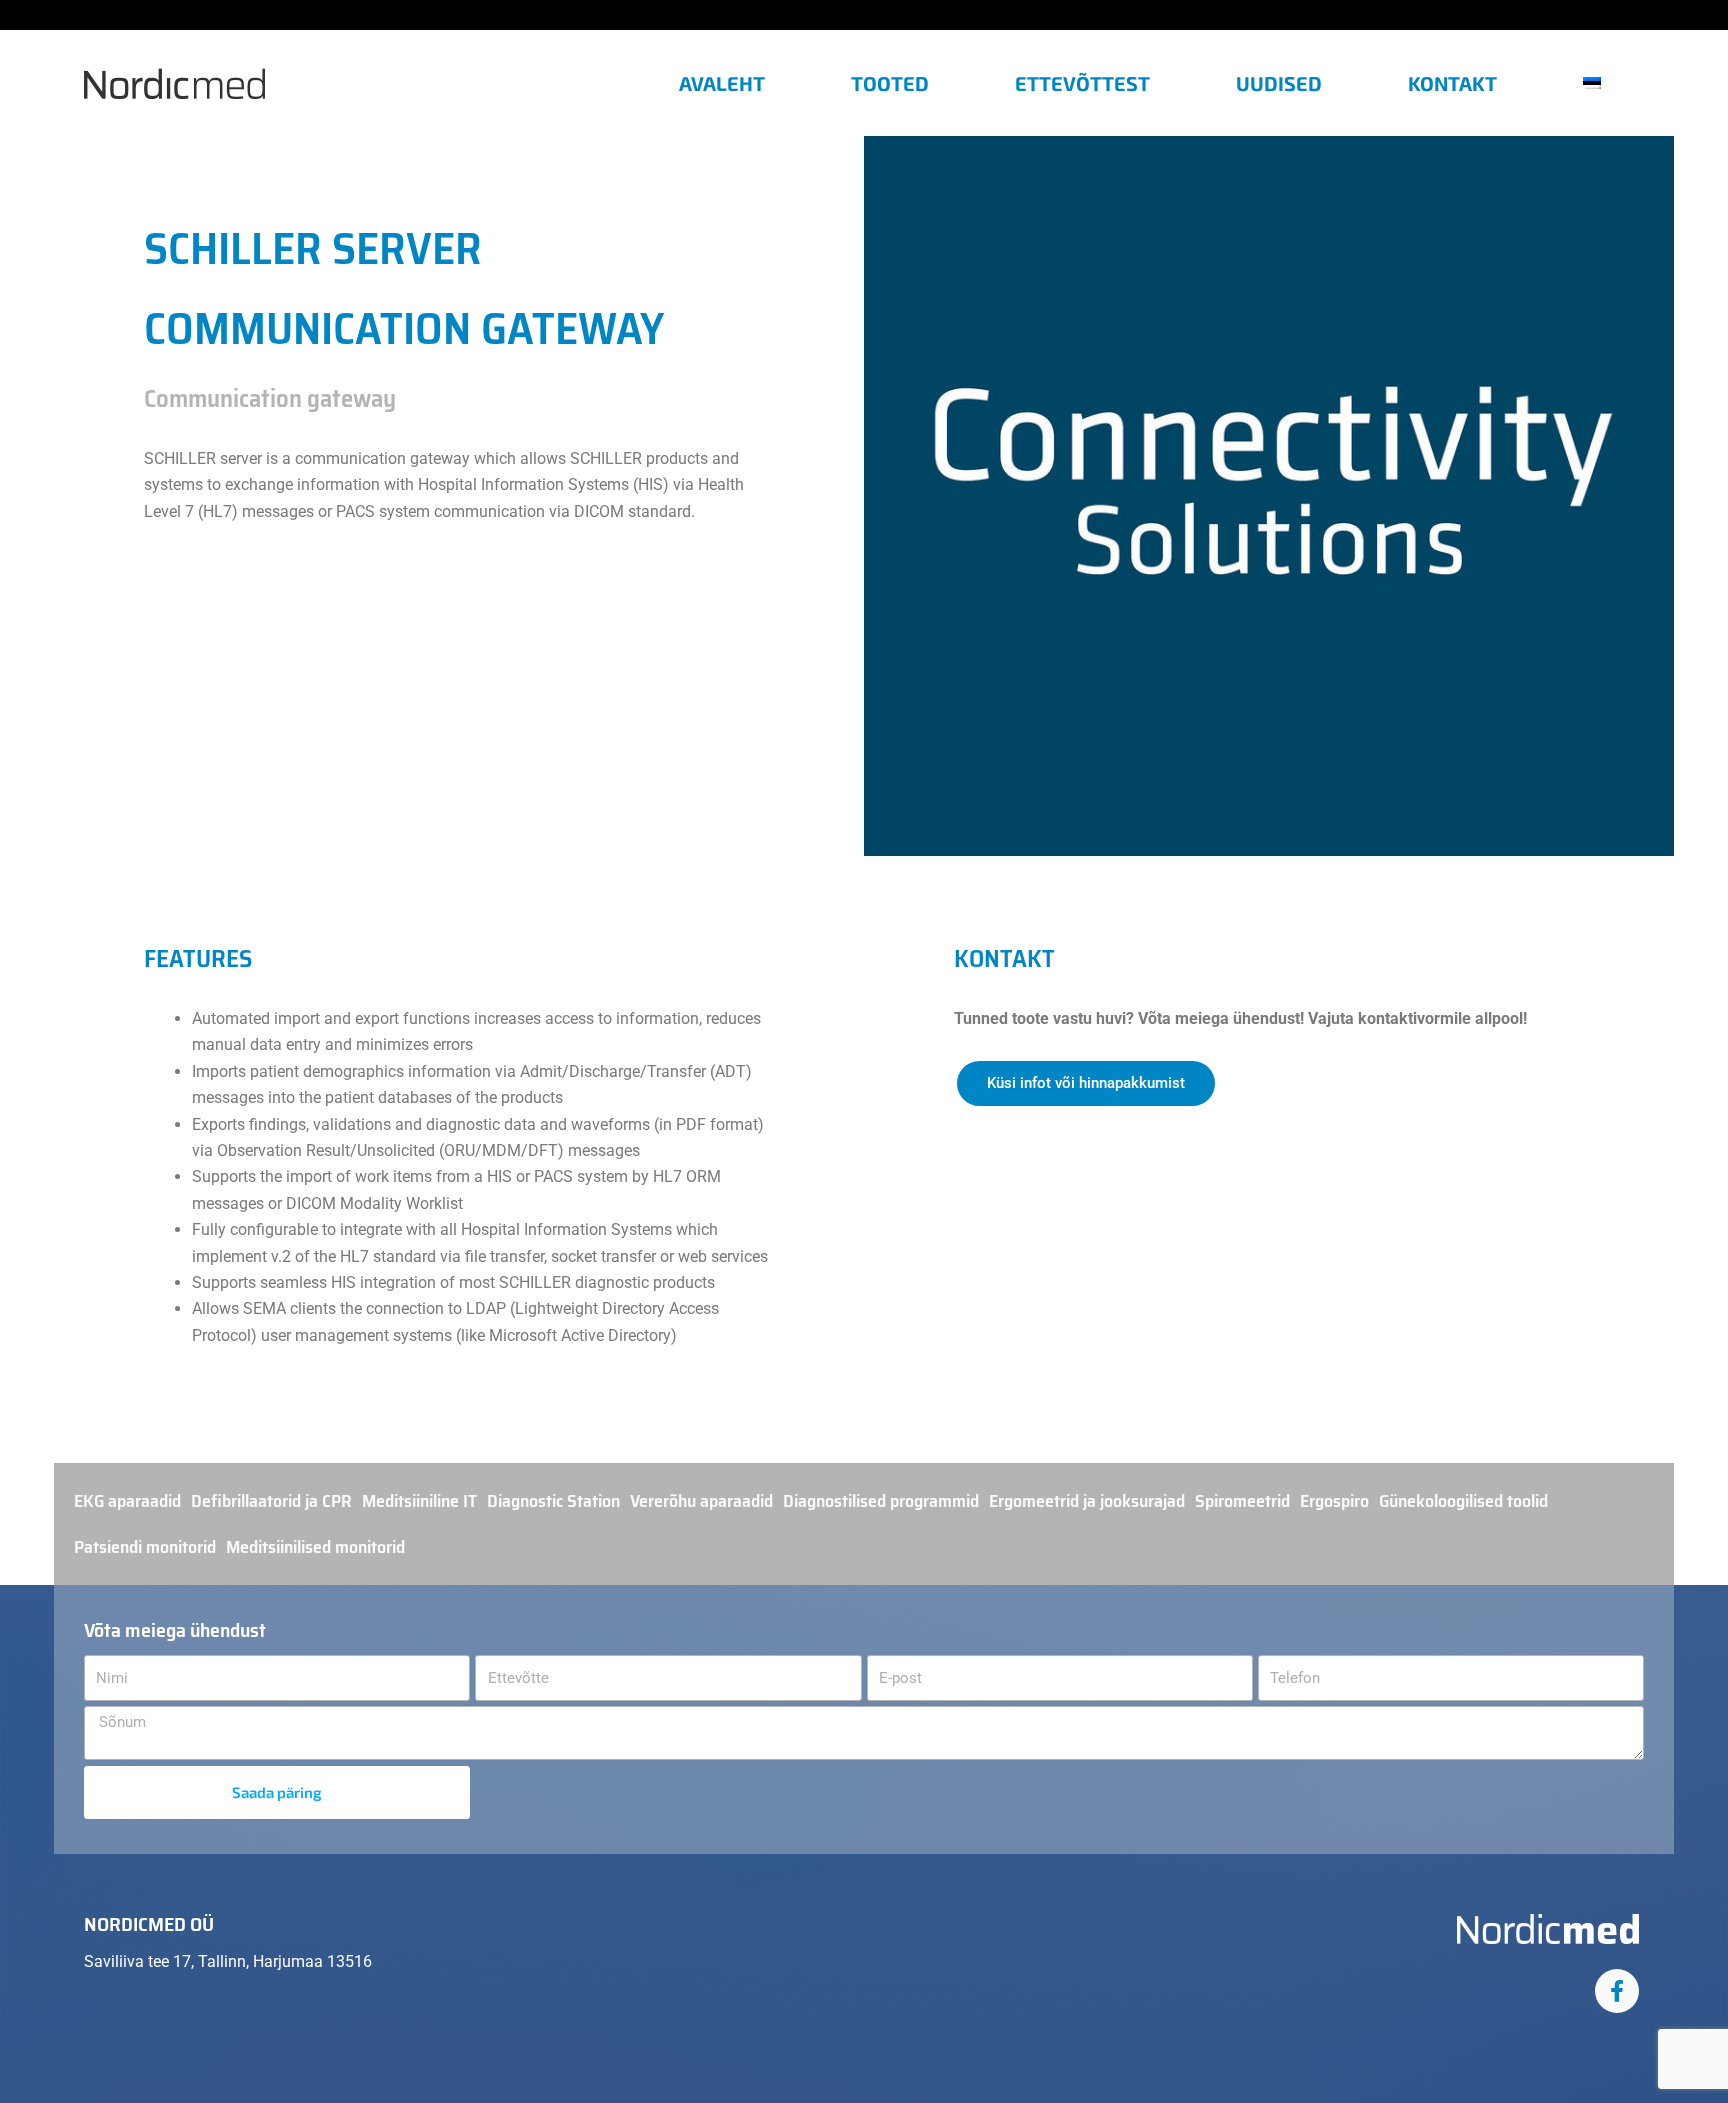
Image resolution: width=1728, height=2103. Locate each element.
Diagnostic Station (553, 1501)
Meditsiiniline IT (419, 1501)
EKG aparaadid (127, 1501)
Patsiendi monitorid (145, 1547)
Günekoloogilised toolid (1463, 1501)
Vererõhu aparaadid (701, 1501)
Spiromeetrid (1242, 1501)
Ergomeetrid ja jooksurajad (1087, 1501)
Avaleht (722, 83)
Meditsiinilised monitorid (315, 1547)
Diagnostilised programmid (881, 1501)
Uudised (1279, 83)
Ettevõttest (1082, 83)
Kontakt (1452, 83)
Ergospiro (1334, 1501)
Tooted (890, 83)
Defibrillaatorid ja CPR (271, 1501)
